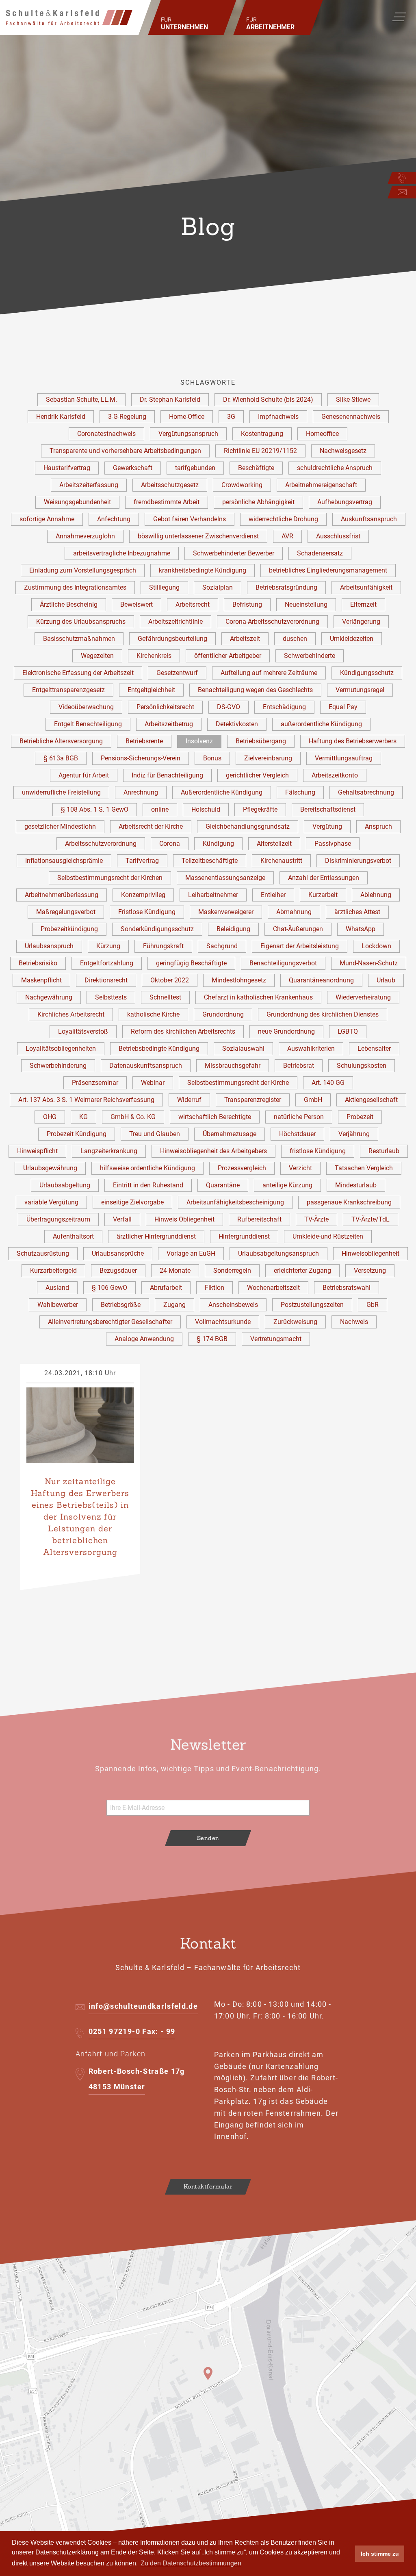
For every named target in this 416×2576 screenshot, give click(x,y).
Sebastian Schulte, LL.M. (81, 400)
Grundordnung (223, 1014)
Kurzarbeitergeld (53, 1271)
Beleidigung (233, 929)
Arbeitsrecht (193, 604)
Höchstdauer (297, 1134)
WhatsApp (361, 929)
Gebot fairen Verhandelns (190, 519)
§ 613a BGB (61, 758)
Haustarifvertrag (67, 468)
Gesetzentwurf (177, 673)
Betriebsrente (144, 741)
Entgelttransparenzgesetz (68, 690)
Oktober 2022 (170, 980)
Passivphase (333, 844)
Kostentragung (262, 434)
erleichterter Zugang (302, 1271)
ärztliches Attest (357, 912)
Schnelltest (165, 997)
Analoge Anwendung (144, 1339)
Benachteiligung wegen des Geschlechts (255, 690)
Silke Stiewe (353, 400)
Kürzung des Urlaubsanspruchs (81, 622)
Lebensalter (374, 1048)
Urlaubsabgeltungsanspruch (278, 1253)
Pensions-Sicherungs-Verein (141, 758)
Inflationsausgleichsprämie (64, 861)
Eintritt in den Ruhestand (148, 1185)
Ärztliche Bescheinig (69, 604)
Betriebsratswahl (347, 1288)
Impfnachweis (278, 417)
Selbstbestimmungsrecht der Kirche (238, 1083)
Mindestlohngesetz (239, 980)
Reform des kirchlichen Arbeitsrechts (183, 1031)
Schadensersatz (320, 553)
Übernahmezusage (230, 1134)
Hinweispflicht (37, 1151)
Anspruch (378, 826)
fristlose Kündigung (318, 1151)
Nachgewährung (49, 997)
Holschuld (206, 809)
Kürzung (108, 946)
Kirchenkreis (154, 656)
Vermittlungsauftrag (344, 758)
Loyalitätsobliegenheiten (61, 1048)
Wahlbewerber (58, 1305)
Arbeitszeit (245, 639)
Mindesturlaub (356, 1185)
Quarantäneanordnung (321, 980)
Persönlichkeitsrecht (165, 707)
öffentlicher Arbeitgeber (228, 656)
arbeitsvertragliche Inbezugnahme (122, 553)
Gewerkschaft (133, 468)
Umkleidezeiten (352, 639)
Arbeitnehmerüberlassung (62, 895)
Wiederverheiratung (363, 997)
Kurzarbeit (323, 895)
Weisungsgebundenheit (77, 502)
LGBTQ (348, 1031)
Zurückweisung (295, 1322)
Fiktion (214, 1288)
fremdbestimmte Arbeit (167, 502)
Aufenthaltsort (73, 1236)
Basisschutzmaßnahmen (79, 639)
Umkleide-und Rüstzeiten (328, 1236)
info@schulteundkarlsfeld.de (143, 2006)
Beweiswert (136, 604)
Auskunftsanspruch (369, 519)
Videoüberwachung (86, 707)
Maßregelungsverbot (66, 912)
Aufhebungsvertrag (345, 502)
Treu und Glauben (155, 1134)
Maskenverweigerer (226, 912)
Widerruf (189, 1100)
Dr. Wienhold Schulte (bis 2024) (268, 400)
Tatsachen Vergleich (364, 1168)
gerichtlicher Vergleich (257, 775)
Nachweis (354, 1322)
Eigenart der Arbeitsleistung (300, 946)
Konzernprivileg (143, 895)
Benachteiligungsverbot (283, 963)
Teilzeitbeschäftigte (210, 861)
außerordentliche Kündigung (321, 724)
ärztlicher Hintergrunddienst (156, 1236)
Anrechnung (141, 792)
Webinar (153, 1083)
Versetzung (370, 1271)
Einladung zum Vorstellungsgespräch (83, 570)
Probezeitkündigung (69, 929)
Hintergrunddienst (244, 1236)
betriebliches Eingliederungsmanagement (328, 570)
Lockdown (376, 946)
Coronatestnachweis (106, 434)
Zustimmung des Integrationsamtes (75, 587)
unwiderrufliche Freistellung (61, 792)
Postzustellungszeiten (312, 1305)
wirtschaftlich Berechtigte (215, 1117)
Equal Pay (343, 707)
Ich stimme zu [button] (380, 2554)
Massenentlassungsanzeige (225, 878)
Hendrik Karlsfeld (61, 417)
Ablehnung (376, 895)
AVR (287, 536)
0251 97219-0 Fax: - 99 (132, 2031)
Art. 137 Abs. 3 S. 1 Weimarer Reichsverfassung (86, 1100)
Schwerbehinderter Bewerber (234, 553)
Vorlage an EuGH (191, 1253)
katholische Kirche (153, 1014)
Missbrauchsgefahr (233, 1066)
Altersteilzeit (274, 844)
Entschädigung (284, 707)
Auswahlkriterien (311, 1048)
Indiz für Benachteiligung (167, 775)
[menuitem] (192, 17)
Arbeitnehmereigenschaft (321, 485)
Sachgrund (222, 946)
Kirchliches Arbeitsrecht (71, 1014)
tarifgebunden (195, 468)
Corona (170, 844)
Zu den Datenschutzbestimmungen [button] (191, 2563)
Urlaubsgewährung (50, 1168)
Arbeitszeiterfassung (89, 485)
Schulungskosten (362, 1066)
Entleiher (273, 895)
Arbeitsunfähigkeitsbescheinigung (235, 1202)
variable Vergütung (51, 1202)
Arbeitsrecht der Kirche (151, 826)
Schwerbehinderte (310, 656)
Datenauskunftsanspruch (146, 1066)
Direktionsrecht (106, 980)
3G (231, 417)
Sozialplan (218, 587)
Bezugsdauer (118, 1271)
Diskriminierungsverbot (358, 861)
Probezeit (360, 1117)
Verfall (122, 1219)
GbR (373, 1305)
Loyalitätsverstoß (83, 1031)
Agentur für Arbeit (84, 775)
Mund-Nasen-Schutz (369, 963)
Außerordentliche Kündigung (222, 792)
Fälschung (300, 792)
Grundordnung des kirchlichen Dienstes (323, 1014)
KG (83, 1117)
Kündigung (218, 844)
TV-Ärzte (316, 1219)
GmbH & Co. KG (133, 1117)
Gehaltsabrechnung (366, 792)
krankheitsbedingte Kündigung (203, 570)
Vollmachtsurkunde (223, 1322)
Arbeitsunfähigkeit (366, 587)
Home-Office (187, 417)
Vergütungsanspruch (188, 434)
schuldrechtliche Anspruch (335, 468)
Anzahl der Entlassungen (324, 878)
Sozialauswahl (243, 1048)
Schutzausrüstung (43, 1253)
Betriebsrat (299, 1066)
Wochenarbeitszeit (273, 1288)
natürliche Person (299, 1117)
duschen (295, 639)
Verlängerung (361, 622)
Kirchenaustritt (281, 861)
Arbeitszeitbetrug (169, 724)
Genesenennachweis (351, 417)
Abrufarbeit (166, 1288)
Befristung (247, 604)
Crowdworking (242, 485)
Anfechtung (114, 519)
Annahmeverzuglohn (85, 536)
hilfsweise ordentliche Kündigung (147, 1168)
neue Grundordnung (286, 1031)
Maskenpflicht (41, 980)
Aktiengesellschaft (371, 1100)
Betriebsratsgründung (286, 587)
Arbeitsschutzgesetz (170, 485)
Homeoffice (322, 434)
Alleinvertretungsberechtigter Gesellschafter (110, 1322)
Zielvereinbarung (268, 758)
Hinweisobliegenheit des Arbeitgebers (213, 1151)
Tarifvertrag (142, 861)
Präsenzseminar (95, 1083)
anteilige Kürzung (287, 1185)
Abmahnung (294, 912)
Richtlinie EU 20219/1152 (260, 451)
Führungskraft (163, 946)
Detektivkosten (237, 724)
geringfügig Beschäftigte (191, 963)
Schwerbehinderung (58, 1066)
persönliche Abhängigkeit (258, 502)
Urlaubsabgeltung (65, 1185)
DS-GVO (229, 707)
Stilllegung (164, 587)
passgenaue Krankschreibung (349, 1202)
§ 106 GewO (109, 1288)
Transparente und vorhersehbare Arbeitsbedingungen (125, 451)
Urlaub (386, 980)
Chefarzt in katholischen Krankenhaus (258, 997)
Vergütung (327, 826)
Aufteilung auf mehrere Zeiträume (269, 673)
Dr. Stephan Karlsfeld (170, 400)
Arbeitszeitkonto (335, 775)
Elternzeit (363, 604)
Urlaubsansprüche (118, 1253)
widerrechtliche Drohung (283, 519)
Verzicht (300, 1168)
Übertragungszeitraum (58, 1219)
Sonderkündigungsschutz (157, 929)
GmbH (313, 1100)
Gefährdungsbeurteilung (172, 639)
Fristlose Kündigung (147, 912)
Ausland (57, 1288)
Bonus (212, 758)
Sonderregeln (232, 1271)
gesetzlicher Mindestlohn (60, 826)
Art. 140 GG (328, 1083)
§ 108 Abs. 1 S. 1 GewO (95, 809)
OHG (50, 1117)
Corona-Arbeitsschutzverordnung (272, 622)
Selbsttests (111, 997)
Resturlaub (384, 1151)
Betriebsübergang (261, 741)
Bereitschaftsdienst (328, 809)
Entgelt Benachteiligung (88, 724)
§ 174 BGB (212, 1339)
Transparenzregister (253, 1100)
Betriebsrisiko (38, 963)
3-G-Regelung (127, 417)
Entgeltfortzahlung (107, 963)
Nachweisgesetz (343, 451)
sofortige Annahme (47, 519)
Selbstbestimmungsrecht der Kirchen (110, 878)
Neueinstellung (306, 604)
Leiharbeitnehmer (213, 895)
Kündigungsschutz (367, 673)
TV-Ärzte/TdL (370, 1219)
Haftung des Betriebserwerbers (353, 741)
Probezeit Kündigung (77, 1134)
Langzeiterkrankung (109, 1151)
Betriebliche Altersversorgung (61, 741)
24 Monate (175, 1271)
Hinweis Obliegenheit (184, 1219)
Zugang (174, 1305)
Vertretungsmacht (276, 1339)
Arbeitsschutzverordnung (101, 844)
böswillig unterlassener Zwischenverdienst (198, 536)
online (160, 809)
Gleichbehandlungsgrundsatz (248, 826)
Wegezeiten (97, 656)
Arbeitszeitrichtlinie (175, 622)
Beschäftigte (256, 468)
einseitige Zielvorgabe (132, 1202)
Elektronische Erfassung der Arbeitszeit (78, 673)
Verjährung (354, 1134)
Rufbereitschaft (259, 1219)
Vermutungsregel (360, 690)
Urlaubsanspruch (49, 946)
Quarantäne (223, 1185)
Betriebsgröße (121, 1305)
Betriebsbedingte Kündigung (159, 1048)
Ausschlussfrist (338, 536)
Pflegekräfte (260, 809)
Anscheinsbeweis (233, 1305)
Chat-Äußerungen (298, 929)
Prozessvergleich (242, 1168)
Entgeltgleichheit (151, 690)
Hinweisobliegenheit (370, 1253)
